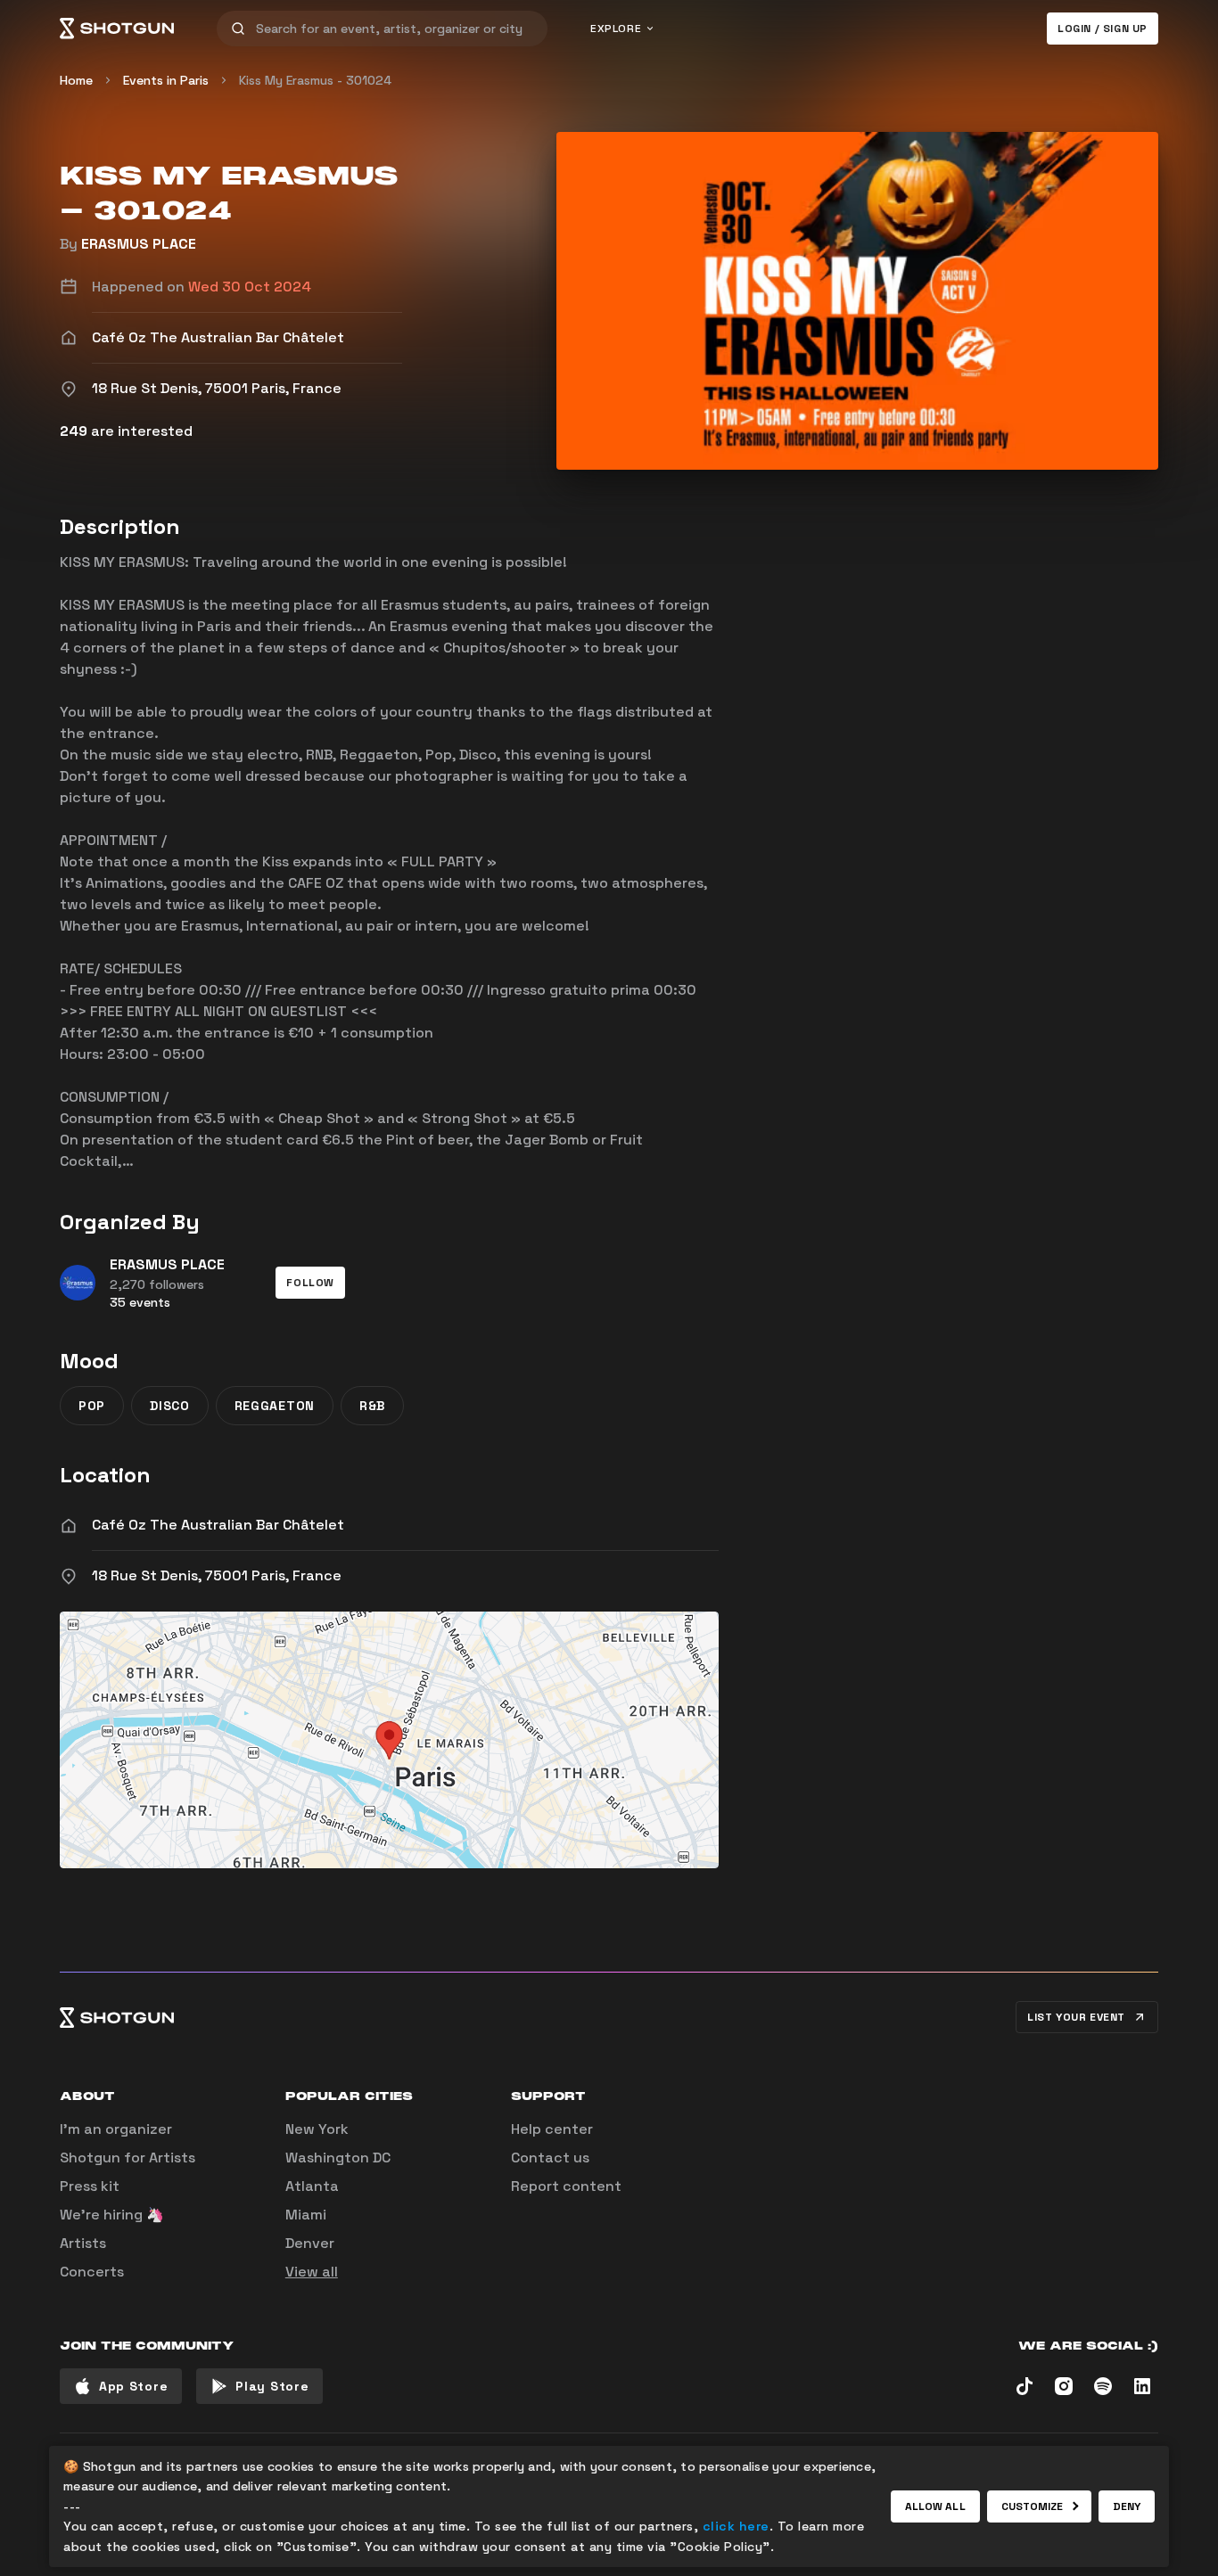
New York (317, 2129)
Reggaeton (275, 1406)
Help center (552, 2129)
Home (76, 80)
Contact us (550, 2158)
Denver (310, 2243)
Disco (170, 1406)
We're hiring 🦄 (112, 2215)
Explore (616, 29)
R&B (372, 1406)
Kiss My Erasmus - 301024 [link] (315, 80)
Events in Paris (166, 80)
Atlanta (312, 2186)
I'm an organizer (116, 2129)
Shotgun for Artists (128, 2158)
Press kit (90, 2186)
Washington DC (338, 2158)
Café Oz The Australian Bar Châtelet (218, 1525)
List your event (1076, 2017)
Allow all (935, 2506)
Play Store (272, 2386)
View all (312, 2272)
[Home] (117, 29)
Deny (1127, 2506)
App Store (133, 2386)
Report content (566, 2186)
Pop (92, 1406)
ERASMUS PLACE (139, 244)
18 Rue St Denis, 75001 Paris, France (217, 1575)
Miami (306, 2215)
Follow (310, 1283)
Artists (83, 2243)
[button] (310, 1283)
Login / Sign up (1103, 29)
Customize (1033, 2506)
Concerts (92, 2272)
